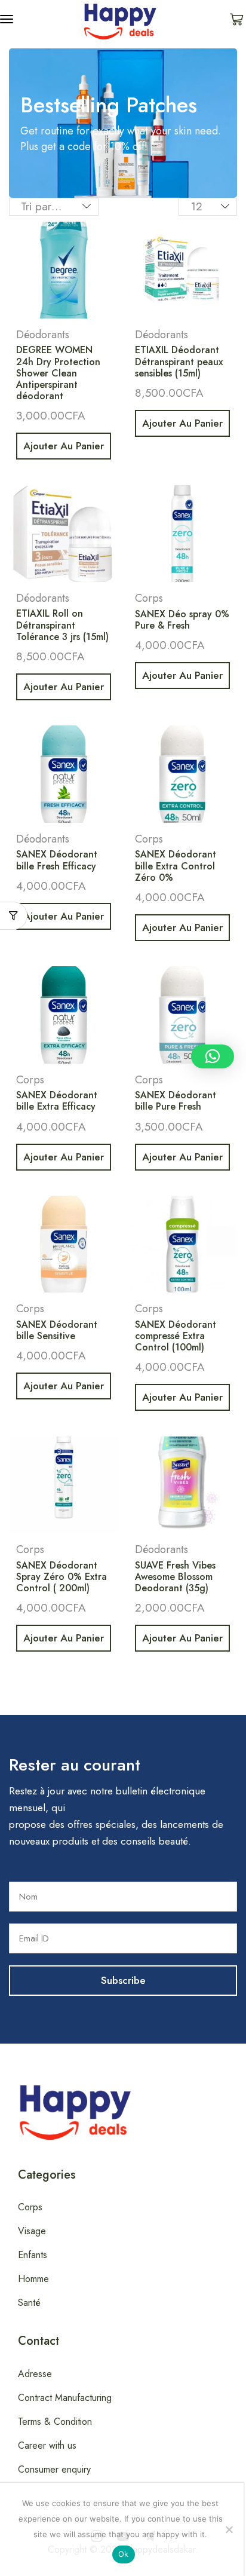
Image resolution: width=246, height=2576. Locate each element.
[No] (229, 2529)
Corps (149, 598)
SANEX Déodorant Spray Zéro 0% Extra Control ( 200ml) (61, 1577)
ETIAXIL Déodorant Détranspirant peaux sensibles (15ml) (179, 361)
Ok (124, 2554)
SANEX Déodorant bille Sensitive (57, 1330)
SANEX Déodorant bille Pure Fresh (176, 1101)
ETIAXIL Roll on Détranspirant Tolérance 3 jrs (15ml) (62, 625)
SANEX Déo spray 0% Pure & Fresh (182, 620)
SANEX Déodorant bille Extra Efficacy (57, 1101)
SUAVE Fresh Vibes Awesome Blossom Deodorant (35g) (175, 1577)
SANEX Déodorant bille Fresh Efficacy (57, 860)
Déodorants (43, 335)
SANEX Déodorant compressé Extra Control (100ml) (176, 1336)
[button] (7, 19)
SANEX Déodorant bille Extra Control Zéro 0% (176, 866)
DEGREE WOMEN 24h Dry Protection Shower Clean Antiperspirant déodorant (58, 373)
